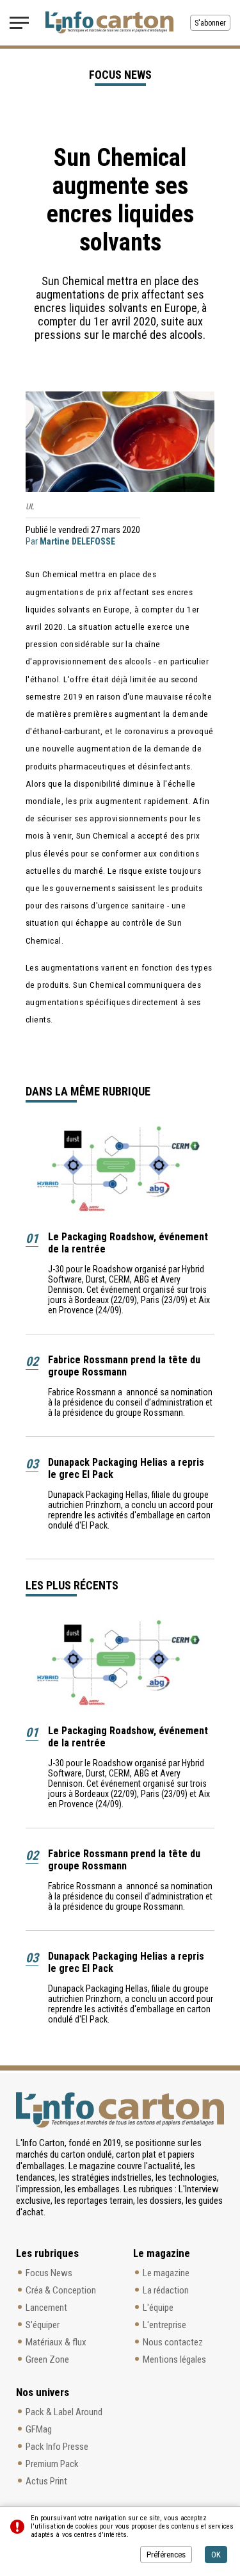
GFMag (39, 2429)
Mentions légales (174, 2359)
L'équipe (158, 2308)
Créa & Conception (61, 2290)
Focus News (49, 2273)
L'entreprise (164, 2325)
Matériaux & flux (56, 2342)
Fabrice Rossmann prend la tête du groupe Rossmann (124, 1366)
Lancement (46, 2308)
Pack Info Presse (57, 2447)
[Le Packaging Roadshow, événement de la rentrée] (120, 1170)
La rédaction (166, 2290)
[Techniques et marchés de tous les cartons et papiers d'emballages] (109, 22)
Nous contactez (173, 2342)
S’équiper (43, 2325)
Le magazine (166, 2273)
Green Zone (47, 2359)
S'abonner (210, 23)
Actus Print (46, 2481)
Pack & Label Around (64, 2412)
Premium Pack (52, 2464)
